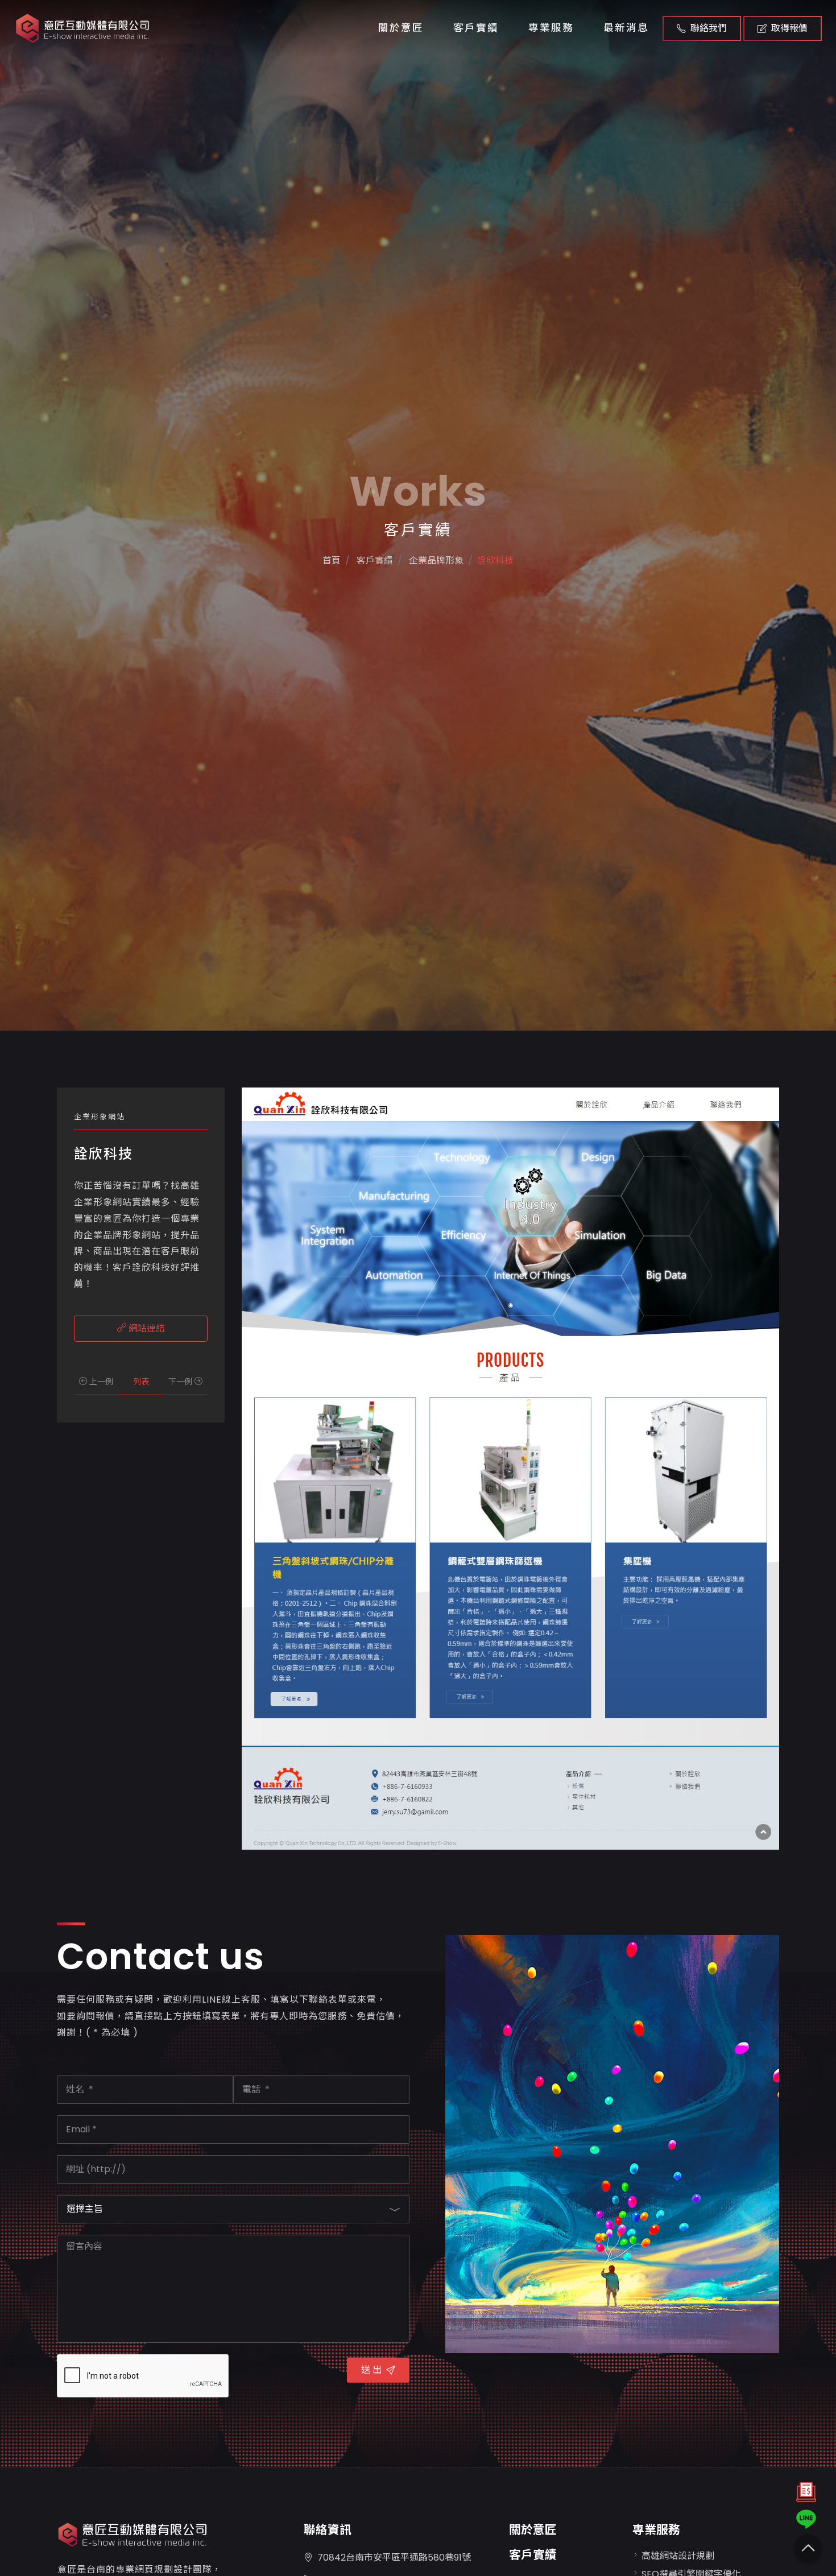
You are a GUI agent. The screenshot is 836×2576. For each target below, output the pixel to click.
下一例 (181, 1382)
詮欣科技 (495, 561)
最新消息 (626, 28)
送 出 (371, 2370)
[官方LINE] (806, 2519)
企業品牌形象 (435, 561)
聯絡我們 (709, 28)
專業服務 (551, 28)
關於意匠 (401, 28)
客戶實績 (476, 28)
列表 (141, 1382)
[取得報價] (806, 2495)
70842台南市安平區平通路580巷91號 (394, 2558)
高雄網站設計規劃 (678, 2556)
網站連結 (146, 1328)
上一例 (100, 1382)
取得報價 (789, 28)
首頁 (332, 561)
